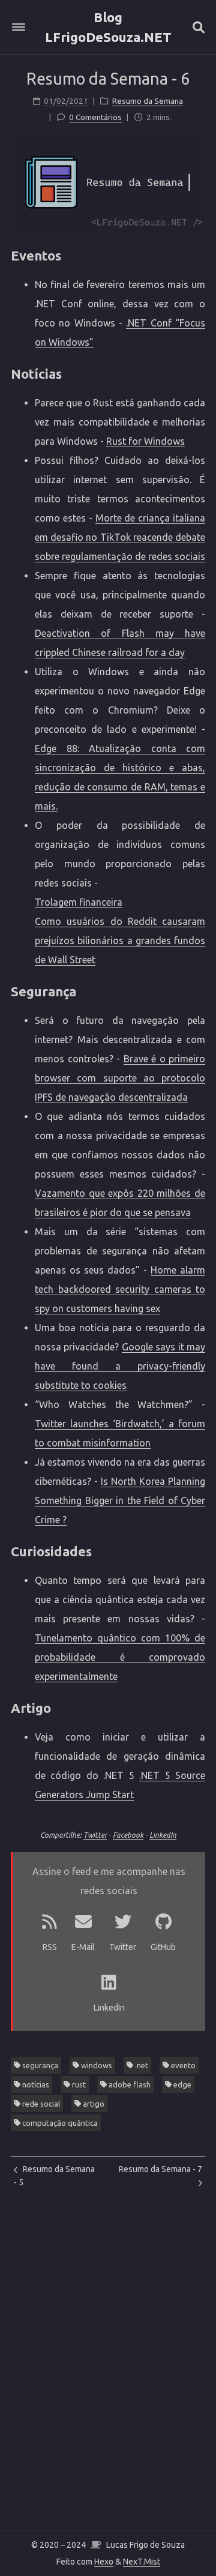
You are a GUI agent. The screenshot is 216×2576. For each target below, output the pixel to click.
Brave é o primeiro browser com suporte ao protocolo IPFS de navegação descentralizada (120, 1078)
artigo (93, 2104)
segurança (39, 2065)
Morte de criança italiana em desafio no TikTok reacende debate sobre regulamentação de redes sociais (120, 537)
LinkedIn (163, 1835)
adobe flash (129, 2084)
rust (78, 2084)
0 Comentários (95, 117)
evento (182, 2065)
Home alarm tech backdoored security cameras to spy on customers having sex (120, 1289)
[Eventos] (198, 254)
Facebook (128, 1835)
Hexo (104, 2562)
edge (181, 2084)
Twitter (95, 1835)
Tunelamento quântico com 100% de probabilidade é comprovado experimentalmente (120, 1657)
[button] (19, 27)
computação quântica (59, 2123)
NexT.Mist (142, 2562)
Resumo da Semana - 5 (54, 2176)
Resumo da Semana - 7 (160, 2169)
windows (96, 2065)
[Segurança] (198, 990)
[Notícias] (198, 372)
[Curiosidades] (198, 1550)
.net (141, 2065)
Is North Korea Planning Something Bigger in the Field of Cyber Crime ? (120, 1500)
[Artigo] (198, 1707)
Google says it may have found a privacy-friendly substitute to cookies (120, 1366)
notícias (35, 2084)
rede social (40, 2104)
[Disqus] (108, 2380)
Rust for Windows (145, 441)
